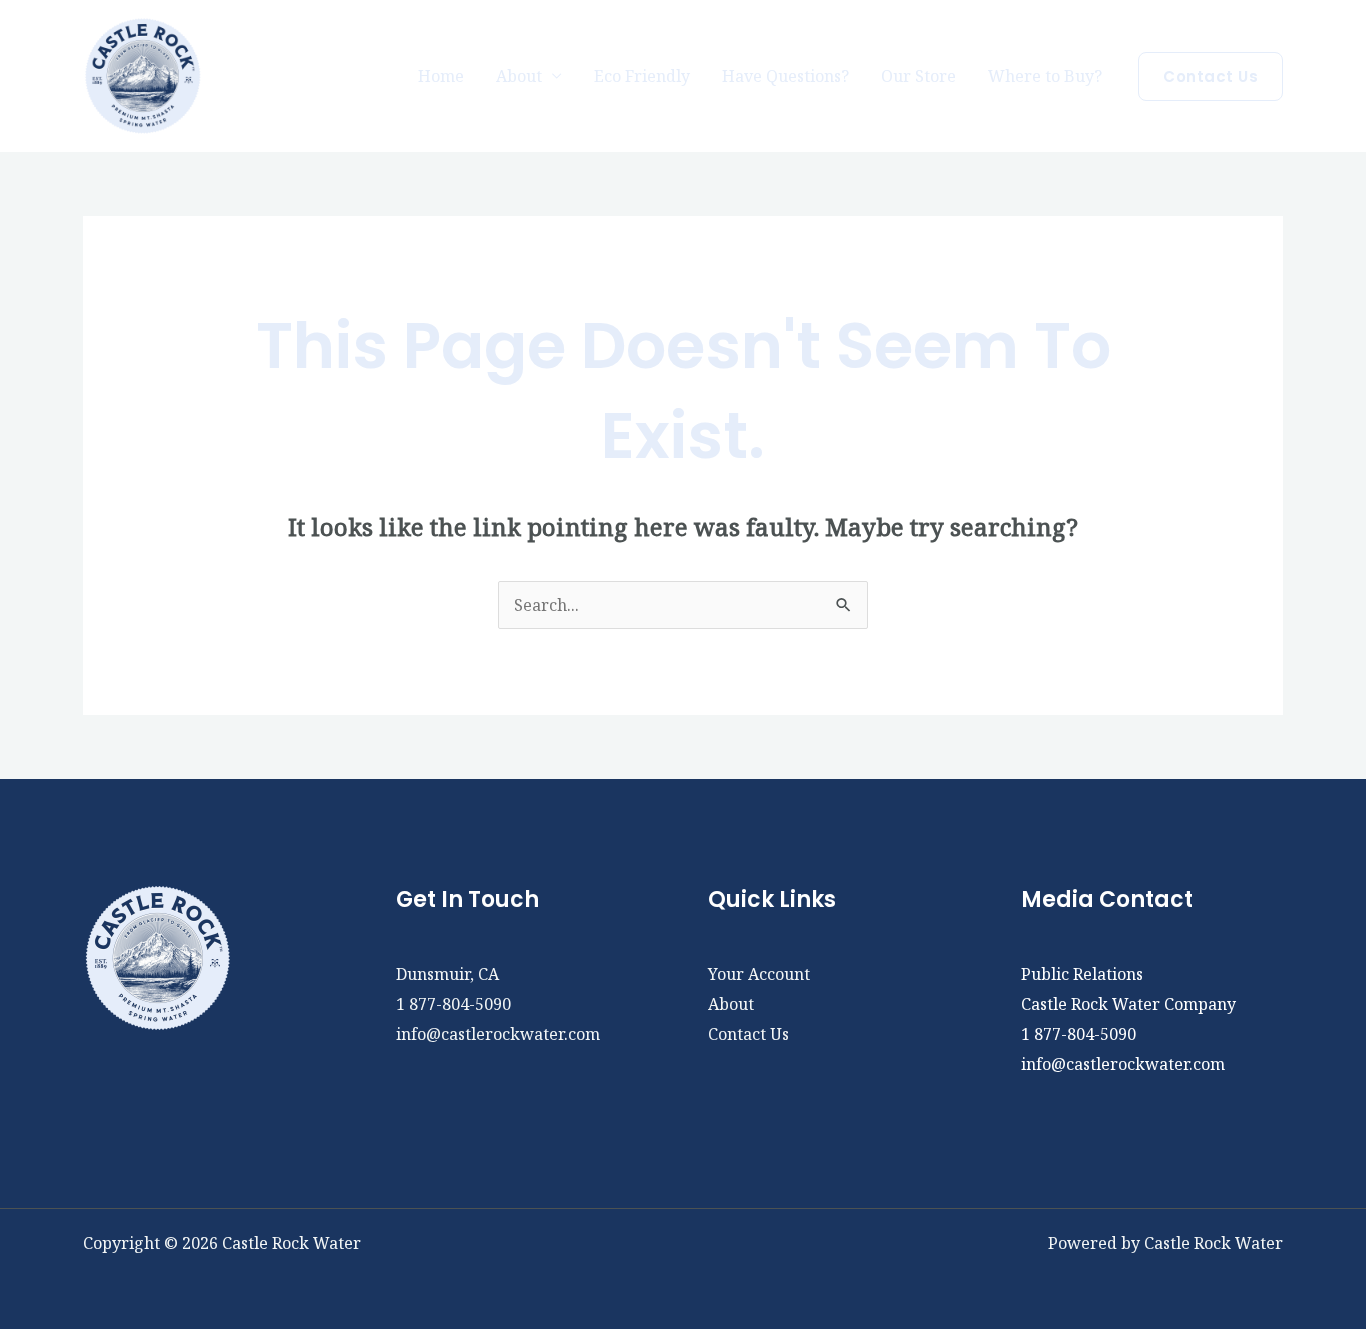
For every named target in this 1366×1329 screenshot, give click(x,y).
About (731, 1004)
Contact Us (748, 1034)
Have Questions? (785, 76)
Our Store (918, 76)
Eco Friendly (642, 76)
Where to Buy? (1045, 76)
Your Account (759, 974)
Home (441, 76)
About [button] (519, 76)
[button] (1210, 76)
